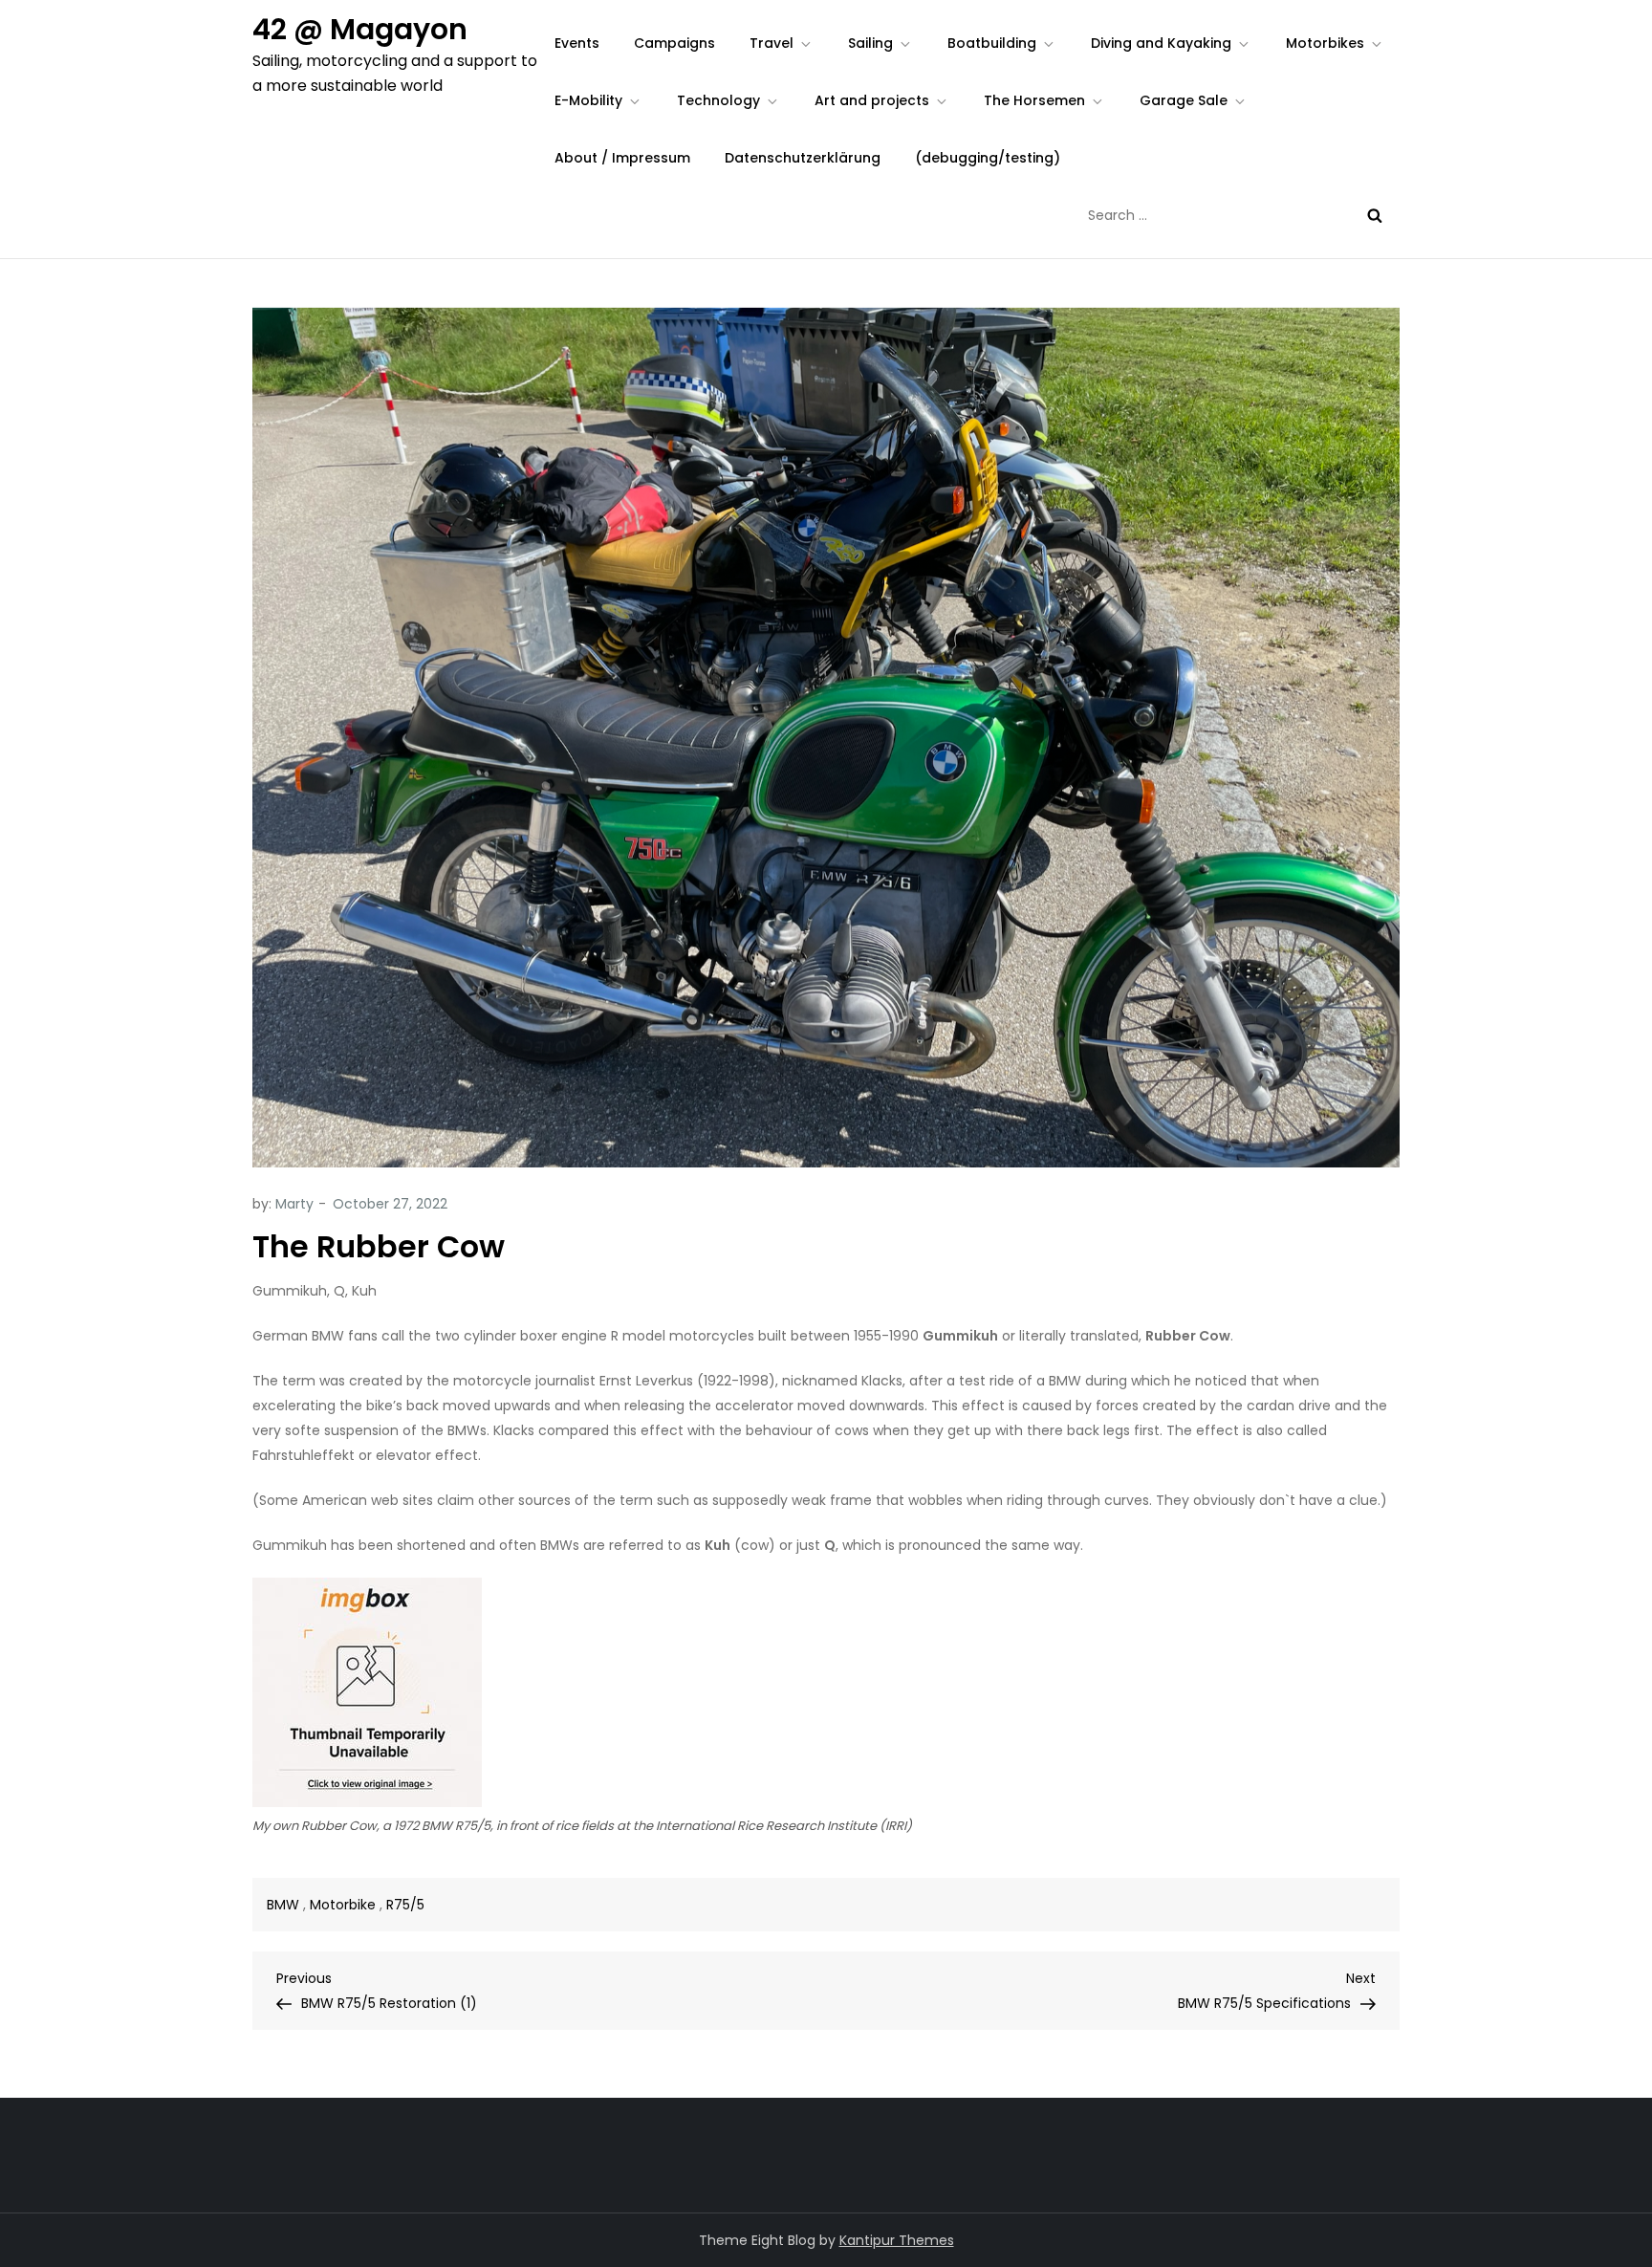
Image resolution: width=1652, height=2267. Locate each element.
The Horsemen (1034, 100)
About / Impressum (622, 158)
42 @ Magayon (360, 29)
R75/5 (405, 1905)
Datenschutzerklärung (803, 158)
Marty (294, 1204)
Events (577, 43)
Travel (772, 43)
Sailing (870, 43)
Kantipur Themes (897, 2240)
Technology (718, 100)
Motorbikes (1325, 43)
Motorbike (343, 1905)
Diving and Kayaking (1161, 43)
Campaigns (674, 43)
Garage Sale (1184, 100)
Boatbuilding (992, 43)
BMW (283, 1905)
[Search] (1375, 215)
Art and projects (872, 100)
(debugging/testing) (988, 158)
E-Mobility (588, 100)
